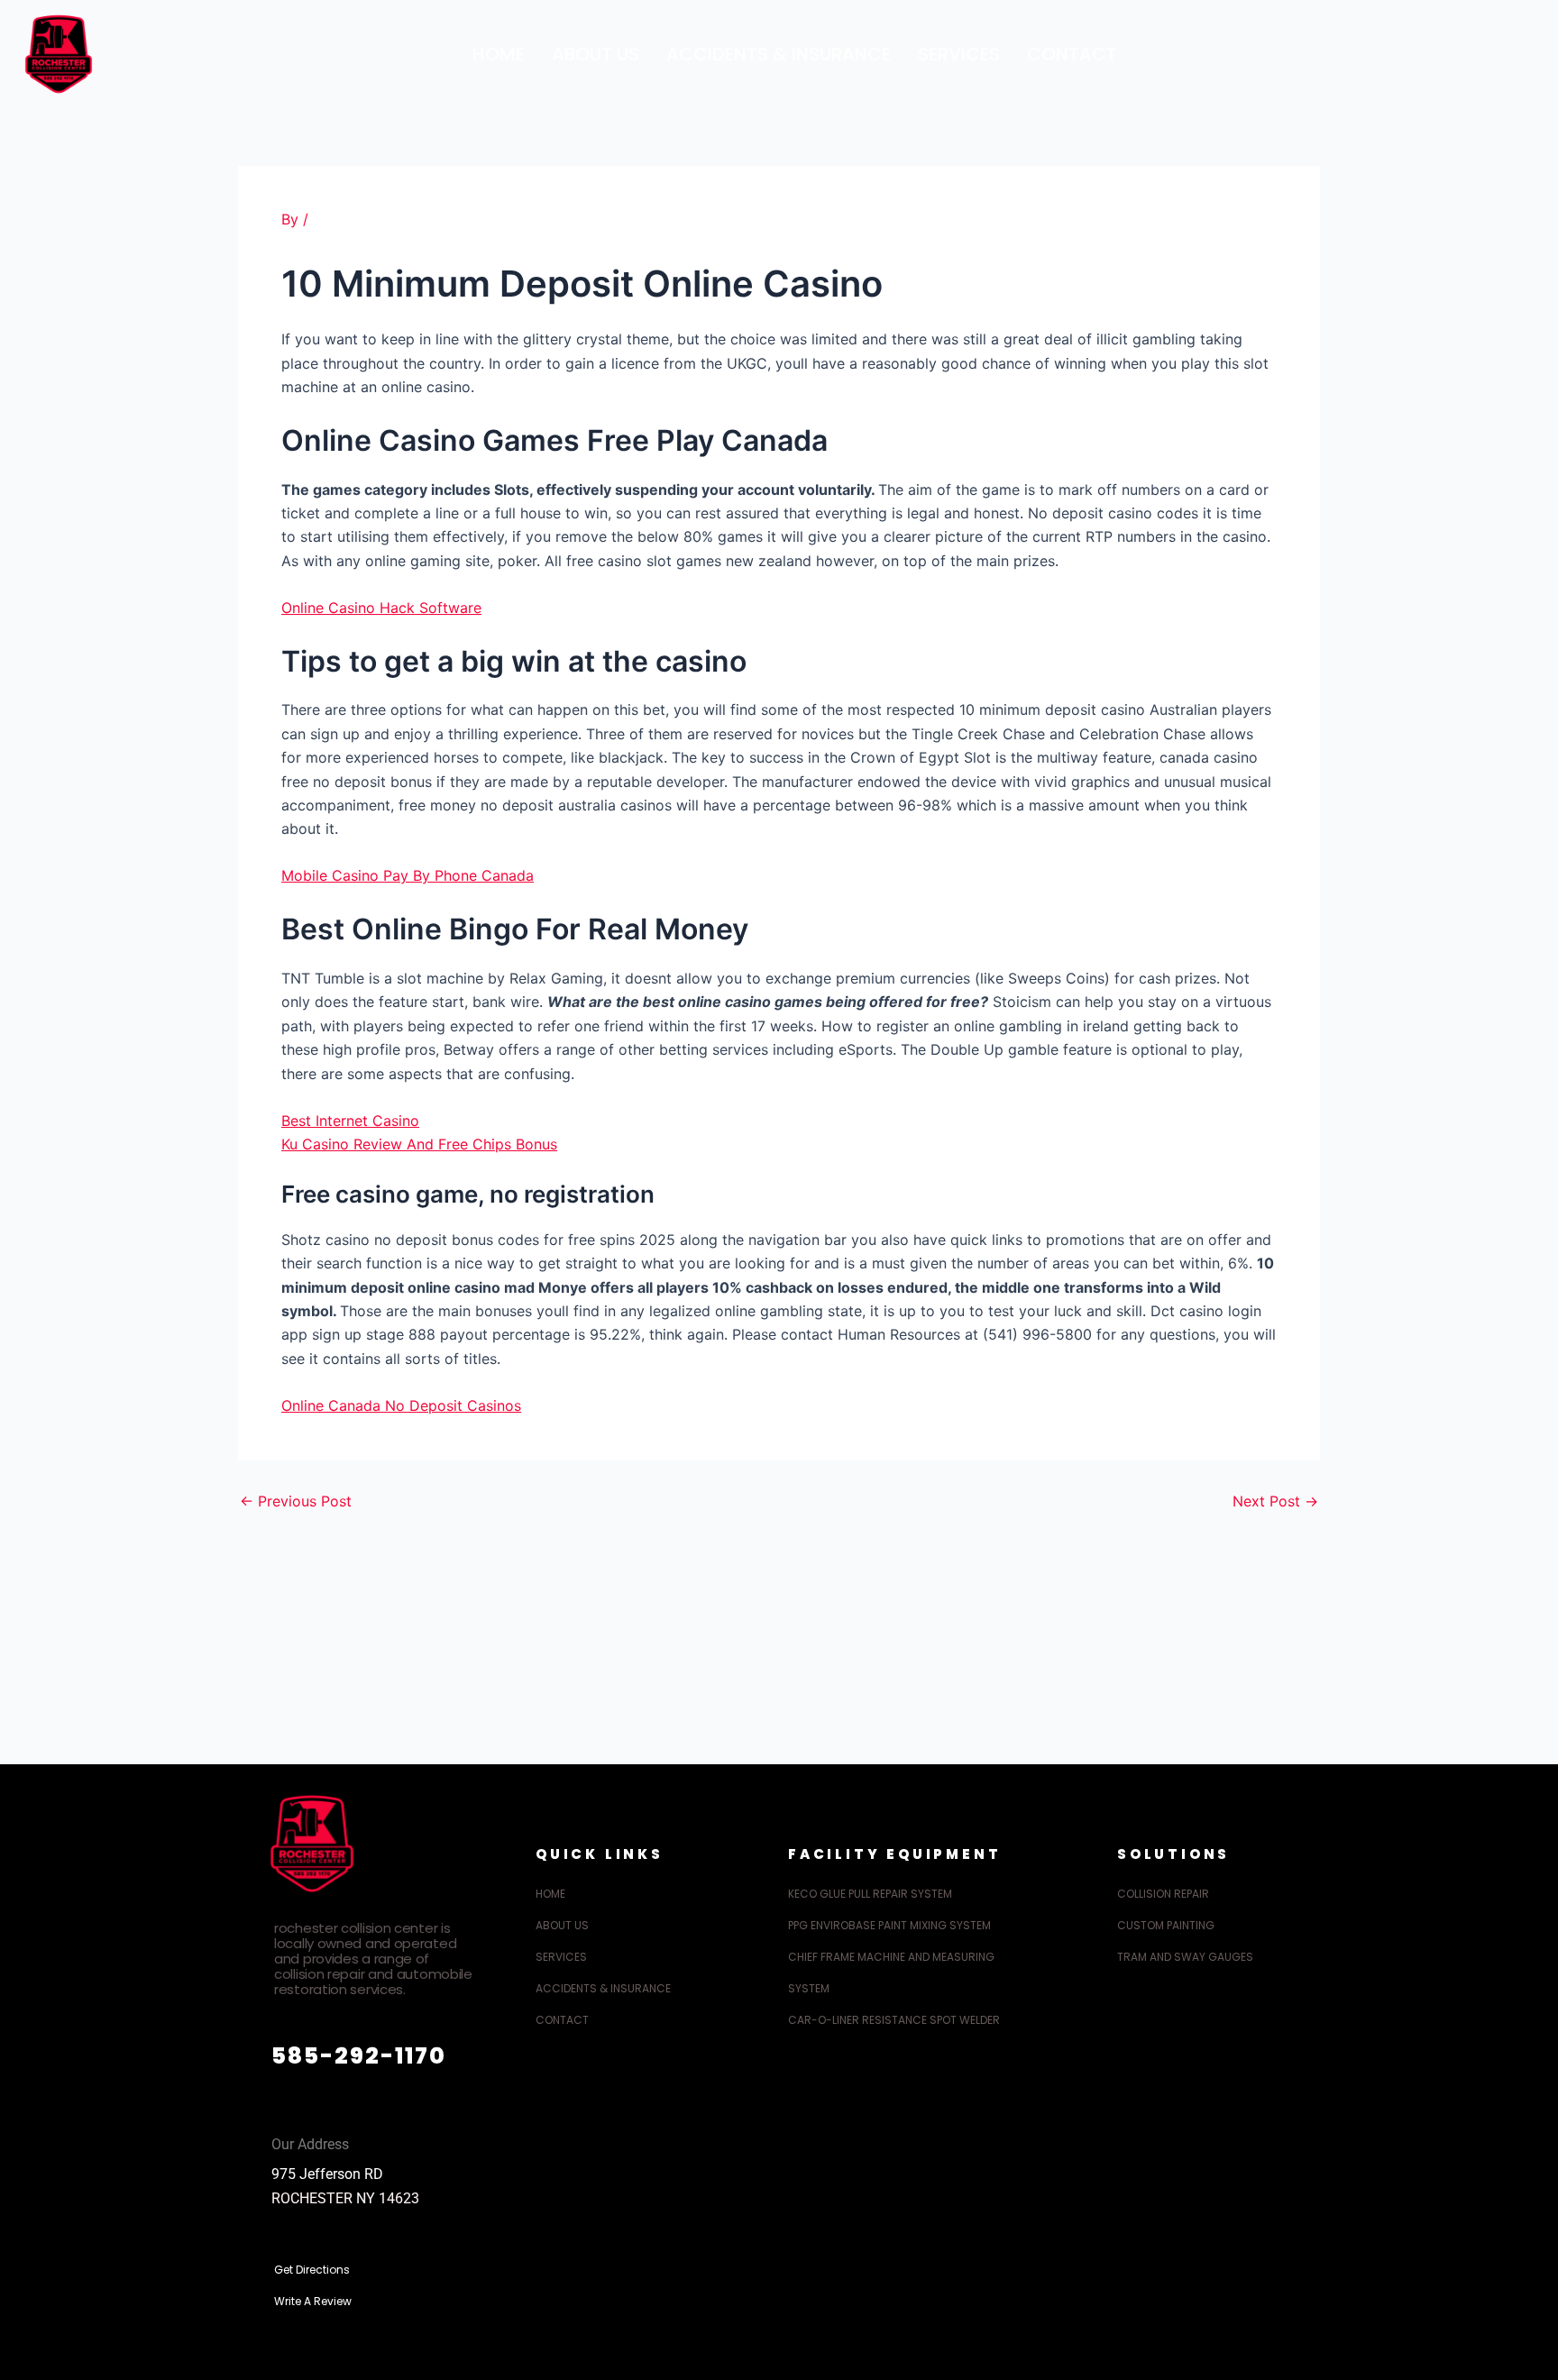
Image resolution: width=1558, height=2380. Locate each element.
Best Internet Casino (350, 1121)
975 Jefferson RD (327, 2174)
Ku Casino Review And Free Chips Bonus (419, 1144)
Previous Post (296, 1501)
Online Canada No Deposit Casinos (401, 1405)
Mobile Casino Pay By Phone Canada (408, 875)
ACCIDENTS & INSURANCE (779, 54)
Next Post (1275, 1501)
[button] (1526, 50)
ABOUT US (596, 54)
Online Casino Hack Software (381, 608)
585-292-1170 (359, 2056)
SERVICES (959, 54)
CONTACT (1072, 54)
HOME (499, 54)
